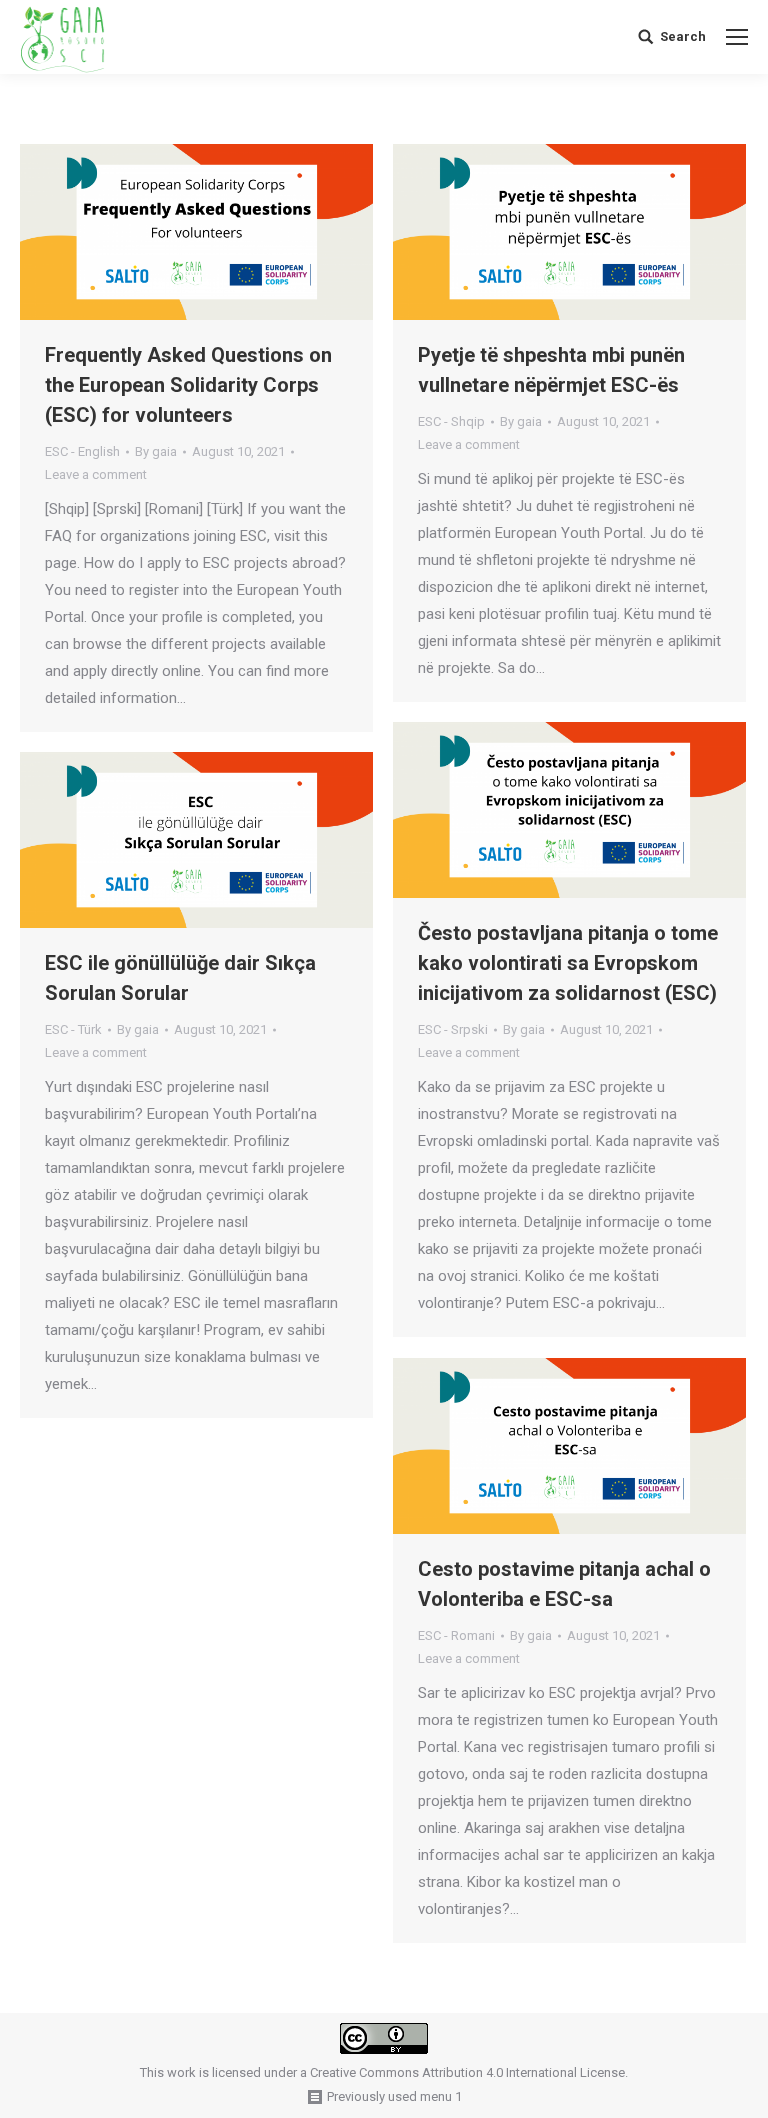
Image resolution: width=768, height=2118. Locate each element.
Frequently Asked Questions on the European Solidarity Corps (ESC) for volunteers (188, 385)
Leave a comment (96, 474)
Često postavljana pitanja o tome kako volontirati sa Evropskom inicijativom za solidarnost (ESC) (568, 963)
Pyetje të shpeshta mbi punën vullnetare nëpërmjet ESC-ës (551, 370)
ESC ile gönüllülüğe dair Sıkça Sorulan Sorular (180, 978)
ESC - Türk (73, 1029)
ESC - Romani (456, 1635)
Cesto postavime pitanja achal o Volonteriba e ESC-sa (564, 1584)
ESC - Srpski (453, 1029)
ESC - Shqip (451, 421)
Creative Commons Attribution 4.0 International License (467, 2072)
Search (683, 36)
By (156, 451)
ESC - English (82, 451)
